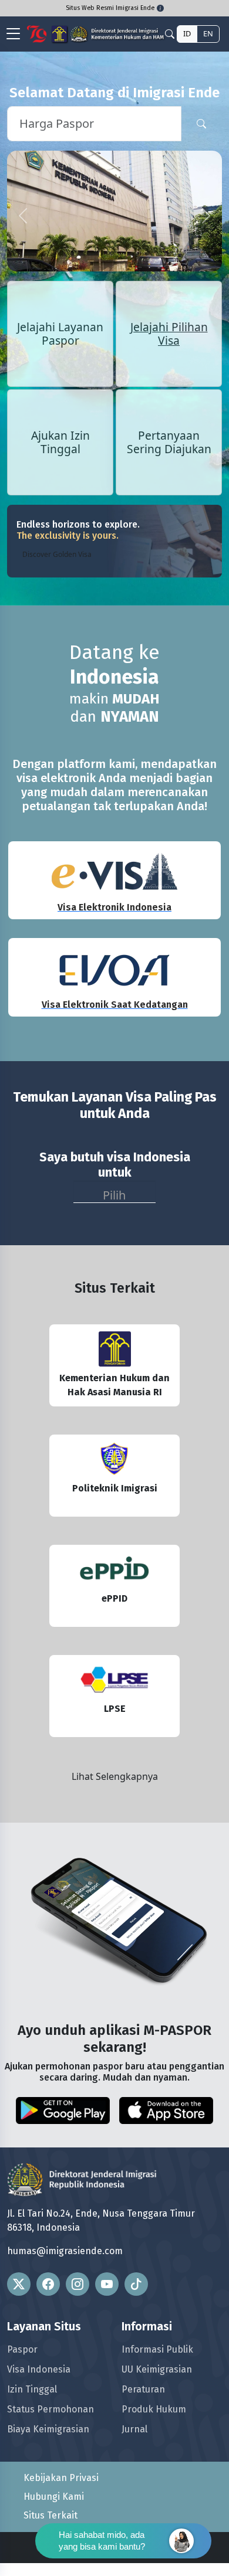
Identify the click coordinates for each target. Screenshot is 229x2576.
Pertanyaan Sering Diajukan (169, 442)
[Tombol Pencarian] (201, 124)
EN (208, 33)
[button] (23, 216)
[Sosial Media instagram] (78, 2284)
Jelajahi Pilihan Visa (169, 334)
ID (187, 33)
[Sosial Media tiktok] (136, 2284)
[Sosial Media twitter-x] (19, 2284)
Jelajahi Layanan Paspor (60, 334)
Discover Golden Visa (57, 554)
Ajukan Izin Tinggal (60, 442)
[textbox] (114, 1193)
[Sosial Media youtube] (107, 2284)
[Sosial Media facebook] (48, 2284)
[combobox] (114, 1192)
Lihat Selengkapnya (115, 1776)
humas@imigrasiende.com (65, 2251)
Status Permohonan (50, 2410)
